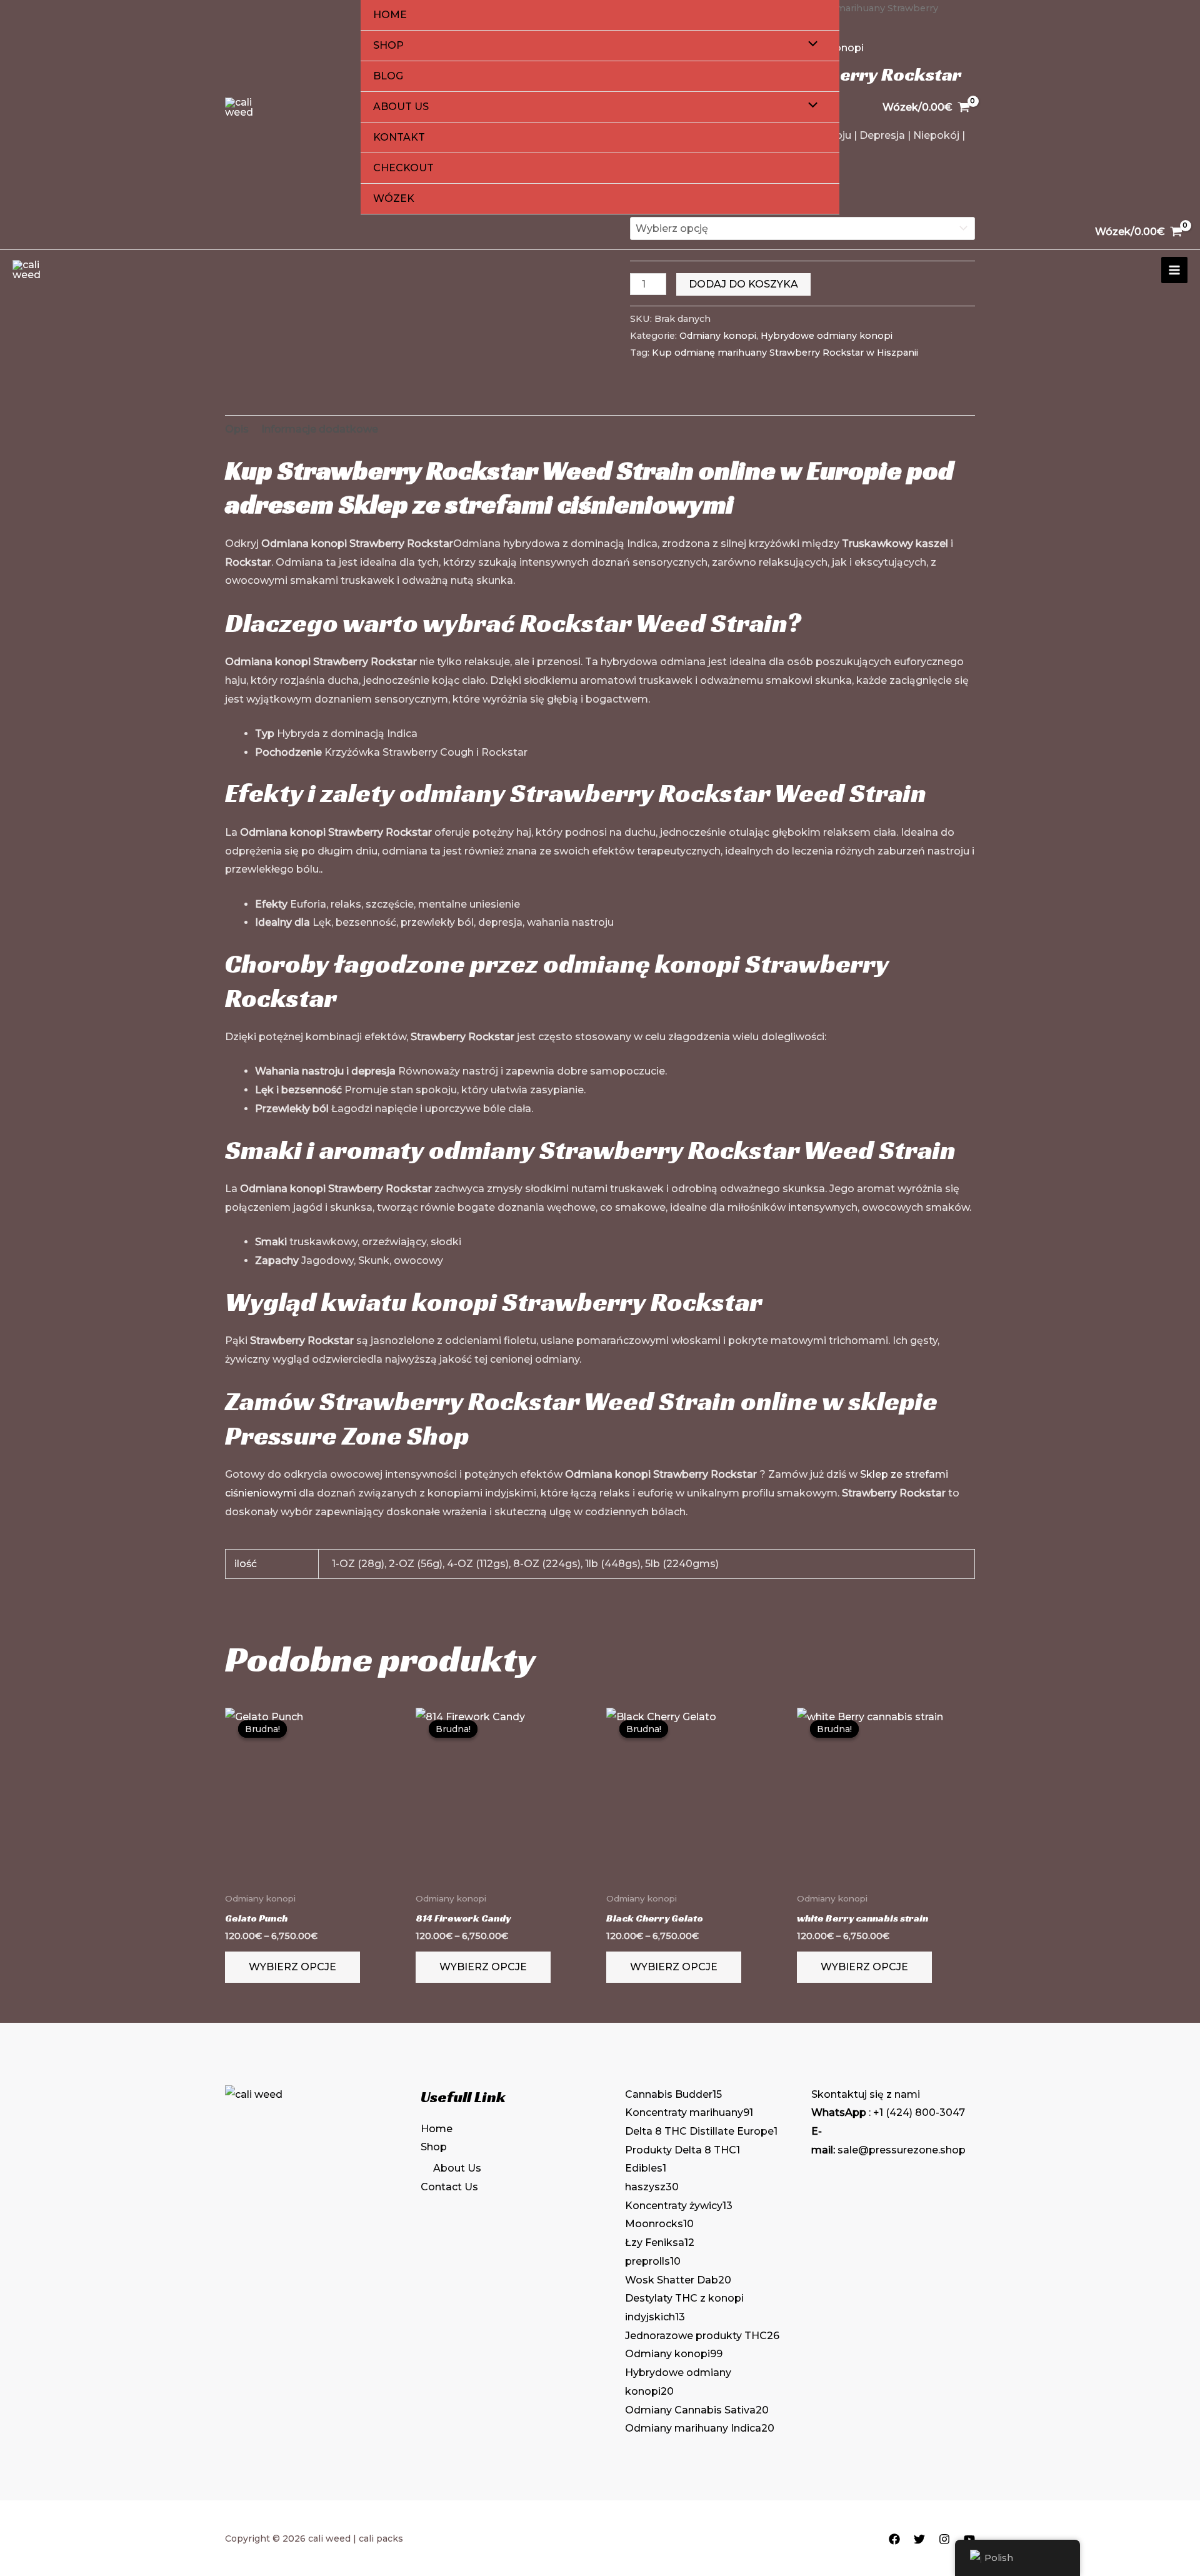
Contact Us (449, 2187)
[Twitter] (919, 2539)
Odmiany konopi (718, 336)
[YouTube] (969, 2539)
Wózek (394, 198)
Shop (388, 45)
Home (390, 15)
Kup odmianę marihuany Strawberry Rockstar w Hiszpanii (785, 353)
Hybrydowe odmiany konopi (827, 336)
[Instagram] (944, 2539)
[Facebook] (894, 2539)
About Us (401, 107)
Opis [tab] (237, 429)
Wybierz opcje (292, 1967)
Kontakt (399, 137)
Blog (388, 76)
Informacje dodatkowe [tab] (320, 429)
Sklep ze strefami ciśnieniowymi (536, 504)
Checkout (403, 168)
